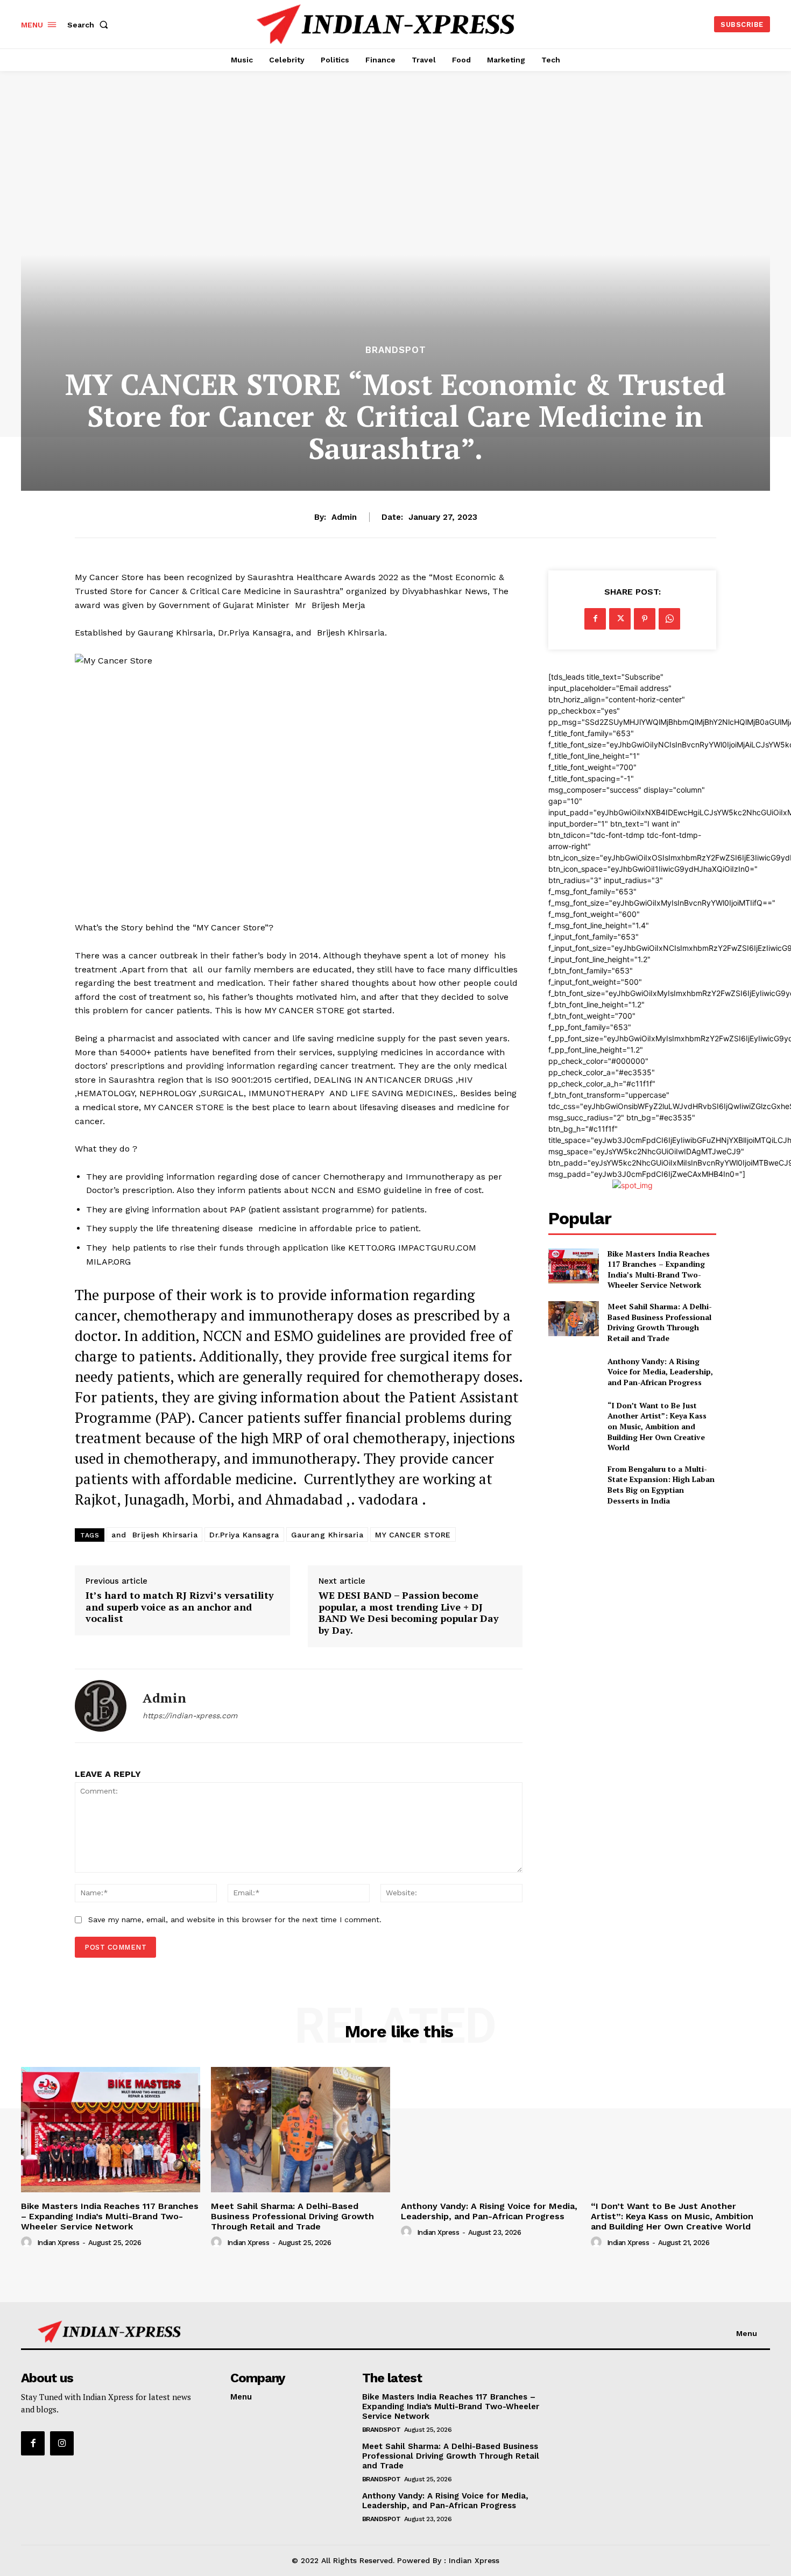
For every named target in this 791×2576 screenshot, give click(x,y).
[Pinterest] (645, 619)
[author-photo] (28, 2242)
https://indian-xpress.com (190, 1716)
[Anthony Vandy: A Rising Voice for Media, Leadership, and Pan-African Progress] (573, 1371)
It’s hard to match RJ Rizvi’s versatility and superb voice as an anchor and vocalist (180, 1607)
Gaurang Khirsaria (327, 1535)
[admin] (101, 1706)
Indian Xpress (58, 2243)
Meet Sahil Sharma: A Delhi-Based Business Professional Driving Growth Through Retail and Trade (660, 1322)
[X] (620, 619)
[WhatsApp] (669, 619)
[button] (90, 25)
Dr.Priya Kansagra (244, 1535)
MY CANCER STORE (413, 1535)
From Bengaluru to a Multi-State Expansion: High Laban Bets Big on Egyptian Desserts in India (661, 1485)
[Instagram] (62, 2443)
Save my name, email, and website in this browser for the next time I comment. (235, 1919)
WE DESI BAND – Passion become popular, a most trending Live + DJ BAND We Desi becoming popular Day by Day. (409, 1613)
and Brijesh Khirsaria (154, 1535)
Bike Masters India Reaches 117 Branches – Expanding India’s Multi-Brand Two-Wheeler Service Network (659, 1269)
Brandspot (396, 350)
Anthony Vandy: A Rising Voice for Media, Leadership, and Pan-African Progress (660, 1372)
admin (344, 517)
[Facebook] (595, 619)
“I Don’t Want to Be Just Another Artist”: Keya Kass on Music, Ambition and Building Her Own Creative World (657, 1426)
